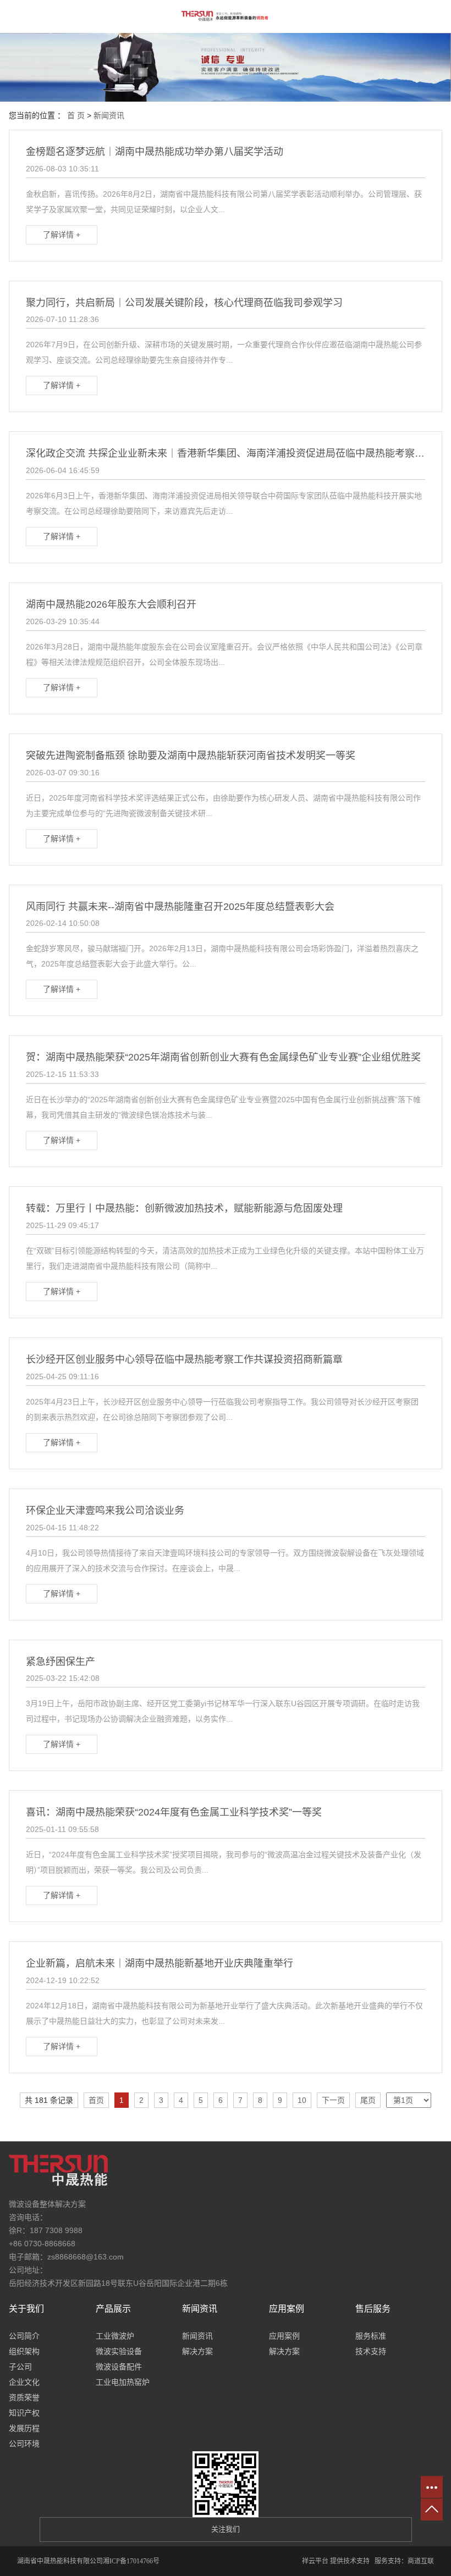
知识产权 (24, 2413)
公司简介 (24, 2336)
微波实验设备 (119, 2351)
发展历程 (24, 2428)
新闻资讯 (109, 115)
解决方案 (197, 2351)
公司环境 (24, 2444)
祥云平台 (315, 2561)
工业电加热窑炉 (123, 2382)
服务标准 (371, 2336)
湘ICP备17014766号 (131, 2561)
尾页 (368, 2100)
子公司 (20, 2367)
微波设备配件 (119, 2367)
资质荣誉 (24, 2397)
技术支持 (371, 2351)
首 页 (76, 115)
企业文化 (24, 2382)
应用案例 (284, 2336)
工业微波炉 (115, 2336)
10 (302, 2100)
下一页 (333, 2100)
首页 (96, 2100)
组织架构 (24, 2351)
